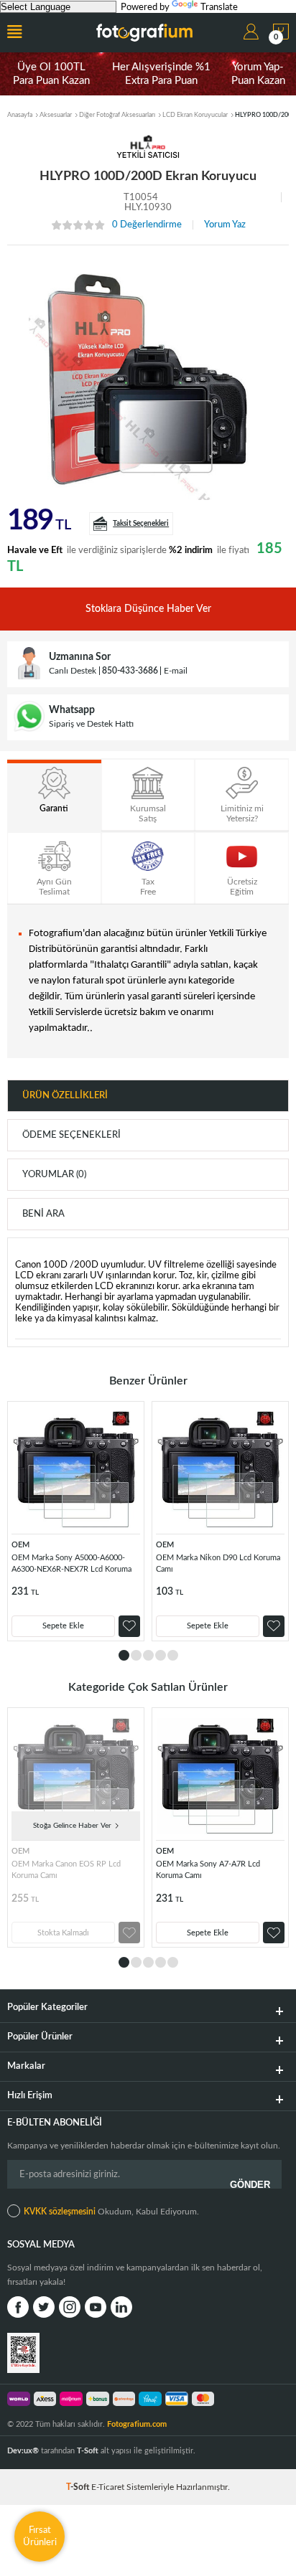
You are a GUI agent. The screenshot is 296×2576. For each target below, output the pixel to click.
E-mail (176, 671)
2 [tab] (136, 1655)
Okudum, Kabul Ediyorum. (111, 2212)
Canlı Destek (73, 671)
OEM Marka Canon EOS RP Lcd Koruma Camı (66, 1870)
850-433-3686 (130, 671)
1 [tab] (124, 1655)
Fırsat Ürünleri (40, 2536)
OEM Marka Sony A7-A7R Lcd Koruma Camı (208, 1870)
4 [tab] (161, 1655)
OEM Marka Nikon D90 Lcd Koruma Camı (218, 1563)
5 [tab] (173, 1655)
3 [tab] (148, 1655)
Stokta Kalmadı (63, 1933)
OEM (20, 1545)
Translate (219, 8)
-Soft (79, 2487)
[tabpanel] (76, 1521)
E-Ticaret (108, 2487)
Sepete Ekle (63, 1626)
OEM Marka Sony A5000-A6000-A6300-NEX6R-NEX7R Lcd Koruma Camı (71, 1566)
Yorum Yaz (225, 225)
